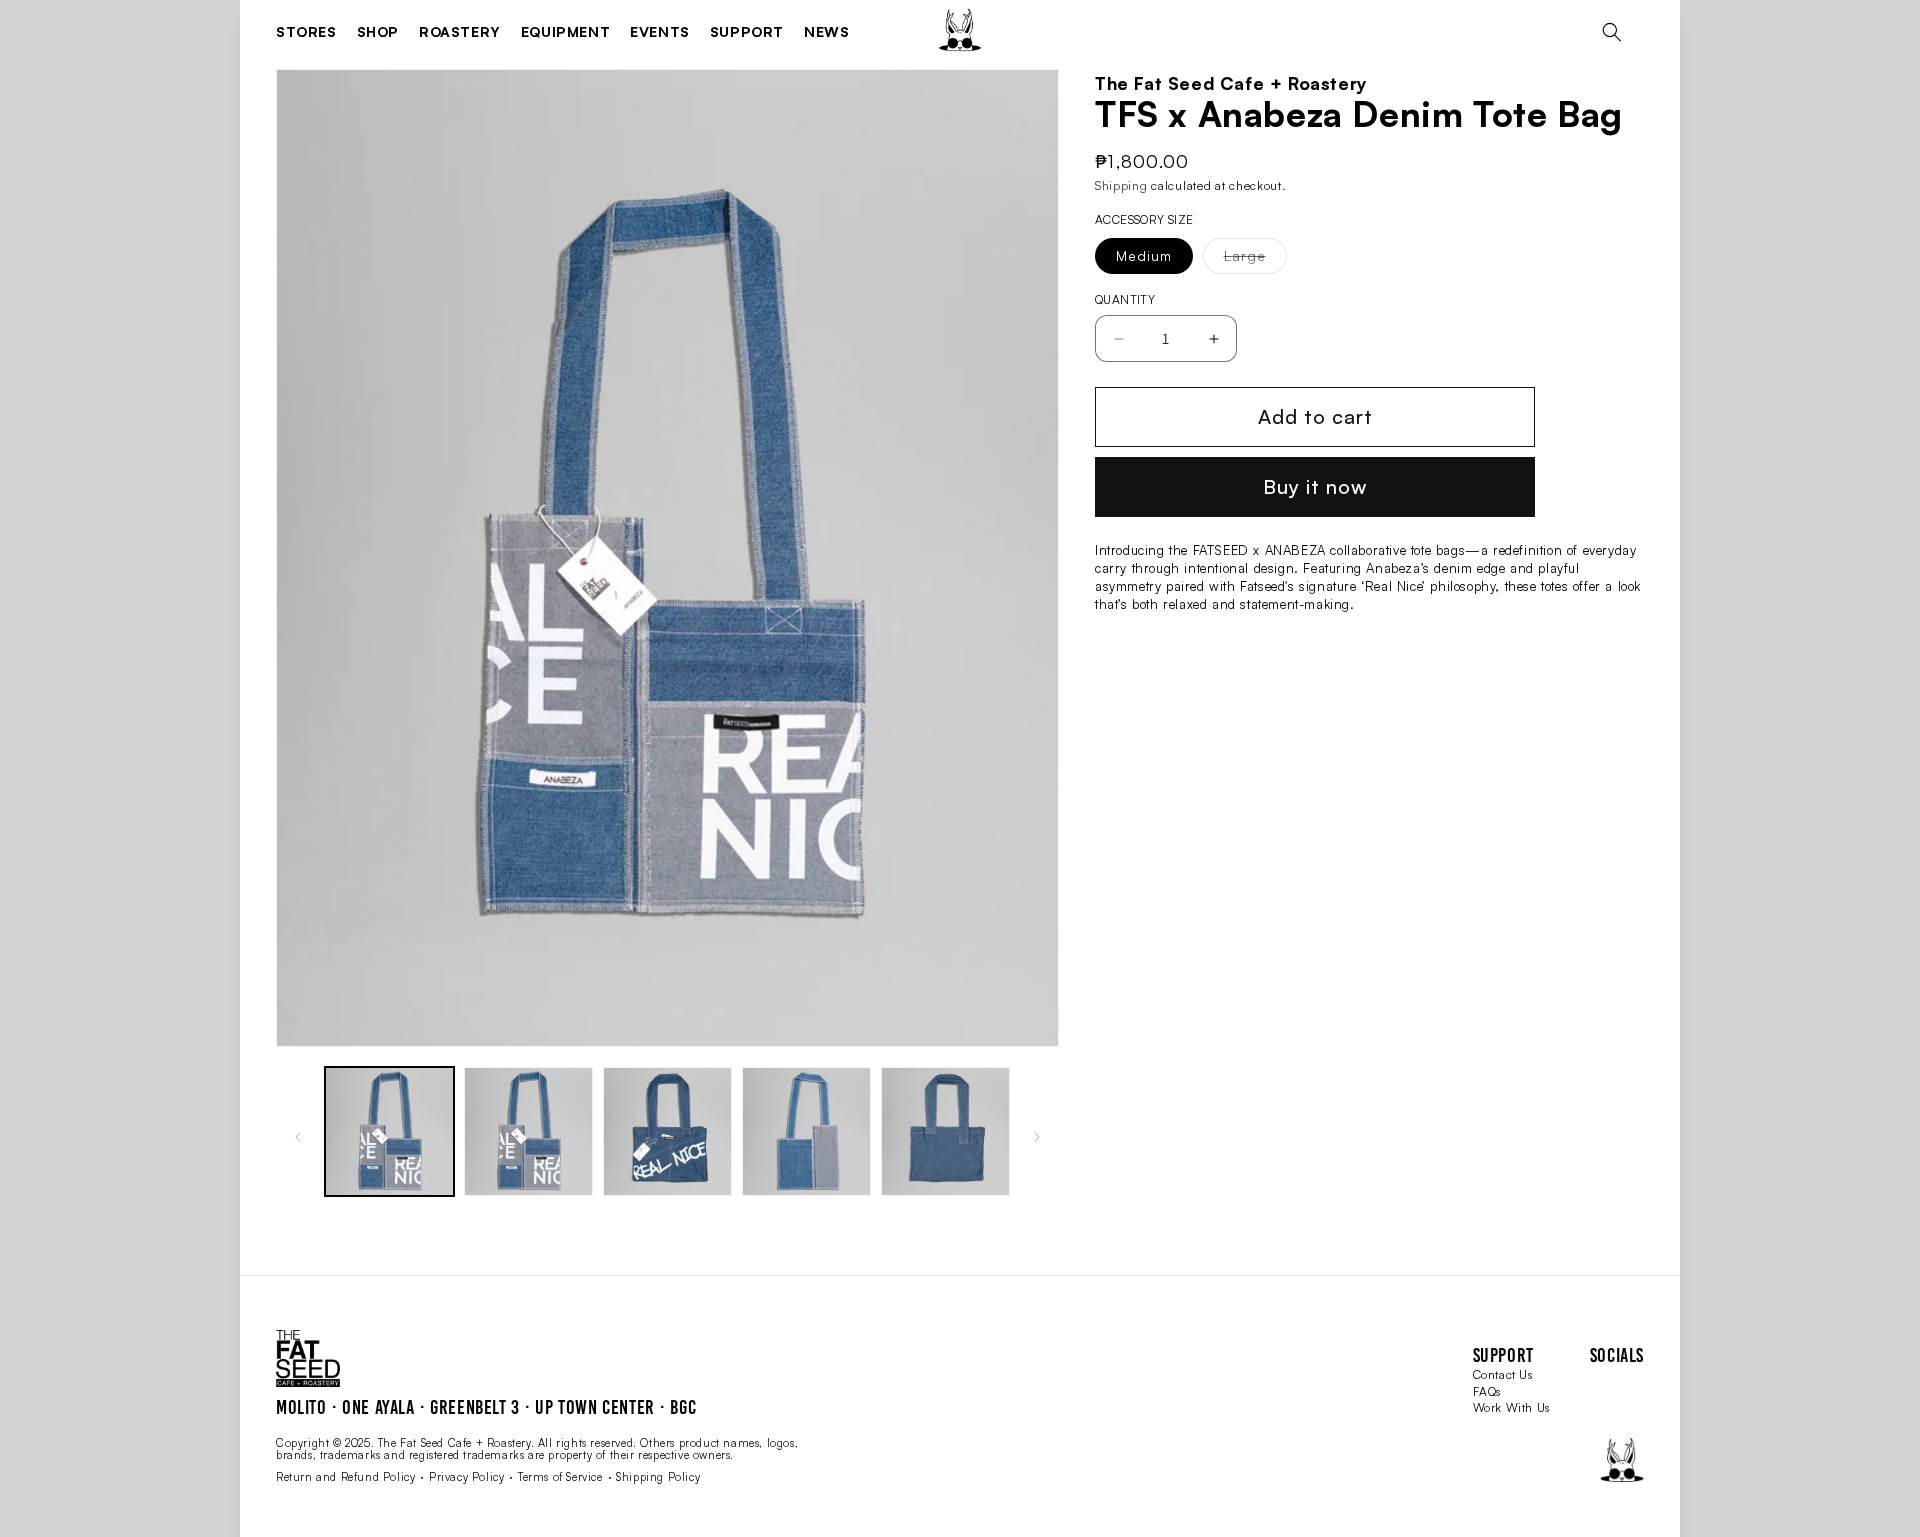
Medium (1144, 255)
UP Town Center (594, 1407)
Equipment (565, 31)
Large (1255, 260)
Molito (301, 1407)
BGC (683, 1407)
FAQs (1487, 1391)
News (826, 31)
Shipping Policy (658, 1477)
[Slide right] (1037, 1137)
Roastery (460, 31)
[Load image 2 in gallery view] (528, 1131)
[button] (1612, 32)
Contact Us (1503, 1374)
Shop (378, 31)
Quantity (1125, 299)
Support (747, 31)
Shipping (1121, 185)
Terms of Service (560, 1477)
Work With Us (1511, 1407)
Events (660, 31)
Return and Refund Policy (345, 1477)
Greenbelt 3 (475, 1407)
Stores (306, 31)
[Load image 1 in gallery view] (389, 1131)
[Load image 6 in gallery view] (945, 1131)
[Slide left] (298, 1137)
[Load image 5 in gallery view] (806, 1131)
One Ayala (378, 1407)
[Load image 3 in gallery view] (667, 1131)
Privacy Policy (466, 1477)
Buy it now (1315, 486)
